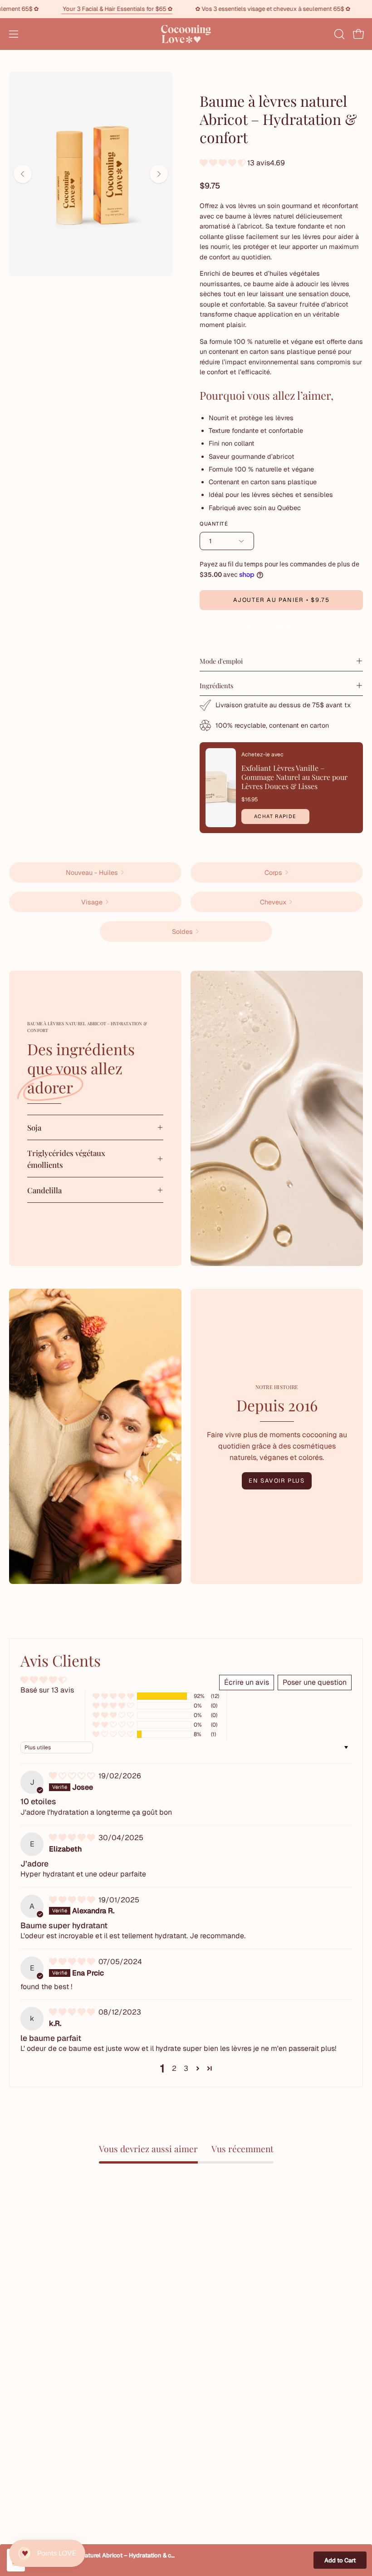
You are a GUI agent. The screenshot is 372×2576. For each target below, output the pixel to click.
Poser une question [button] (315, 1682)
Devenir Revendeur (227, 2443)
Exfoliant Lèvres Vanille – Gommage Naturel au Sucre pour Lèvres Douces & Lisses (294, 777)
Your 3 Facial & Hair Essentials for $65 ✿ (155, 9)
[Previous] (23, 174)
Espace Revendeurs (228, 2428)
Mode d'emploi (221, 661)
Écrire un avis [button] (247, 1682)
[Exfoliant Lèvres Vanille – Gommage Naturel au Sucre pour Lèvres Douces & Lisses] (221, 788)
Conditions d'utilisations (49, 2428)
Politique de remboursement (242, 2458)
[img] (73, 1776)
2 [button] (174, 2068)
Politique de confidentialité (53, 2443)
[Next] (159, 174)
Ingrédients (216, 685)
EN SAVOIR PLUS (277, 1481)
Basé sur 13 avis (47, 1690)
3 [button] (186, 2068)
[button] (338, 34)
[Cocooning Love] (186, 34)
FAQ (16, 2458)
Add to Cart (340, 2560)
